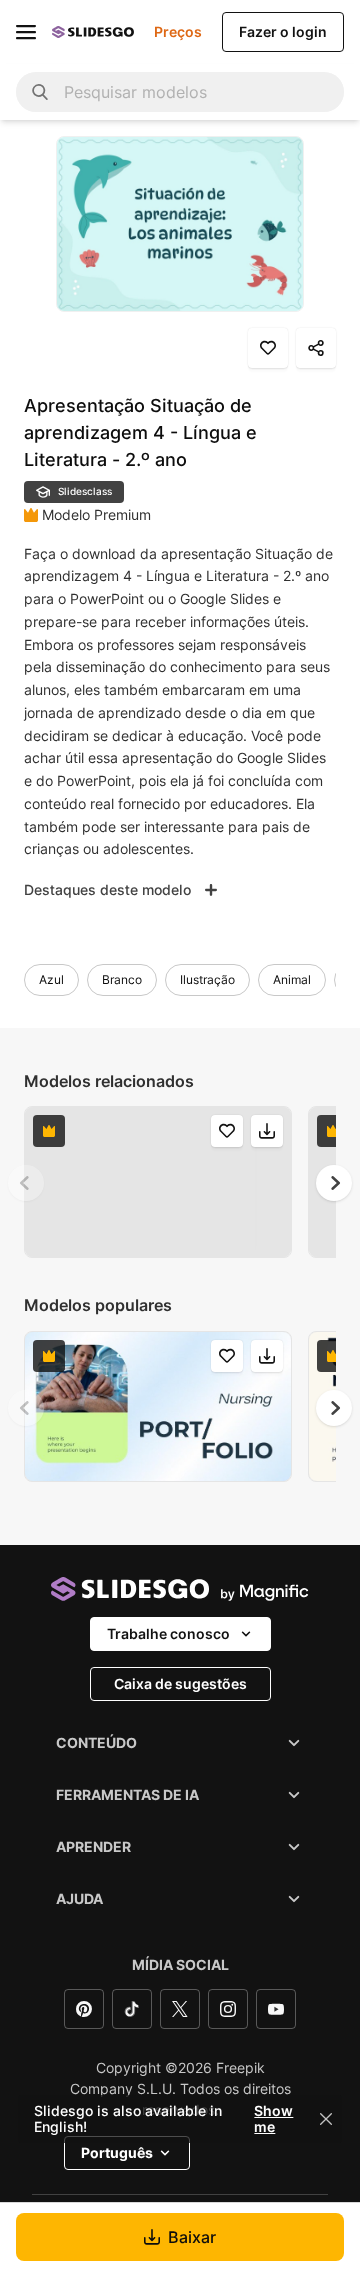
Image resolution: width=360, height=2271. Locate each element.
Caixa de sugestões (180, 1683)
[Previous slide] (26, 1183)
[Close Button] (326, 2119)
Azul (51, 979)
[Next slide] (334, 1183)
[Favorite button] (268, 348)
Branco (122, 979)
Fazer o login (283, 31)
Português (117, 2152)
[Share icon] (316, 348)
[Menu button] (26, 32)
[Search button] (40, 92)
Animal (292, 979)
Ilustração (207, 979)
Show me (273, 2119)
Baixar (192, 2237)
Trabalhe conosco (168, 1633)
